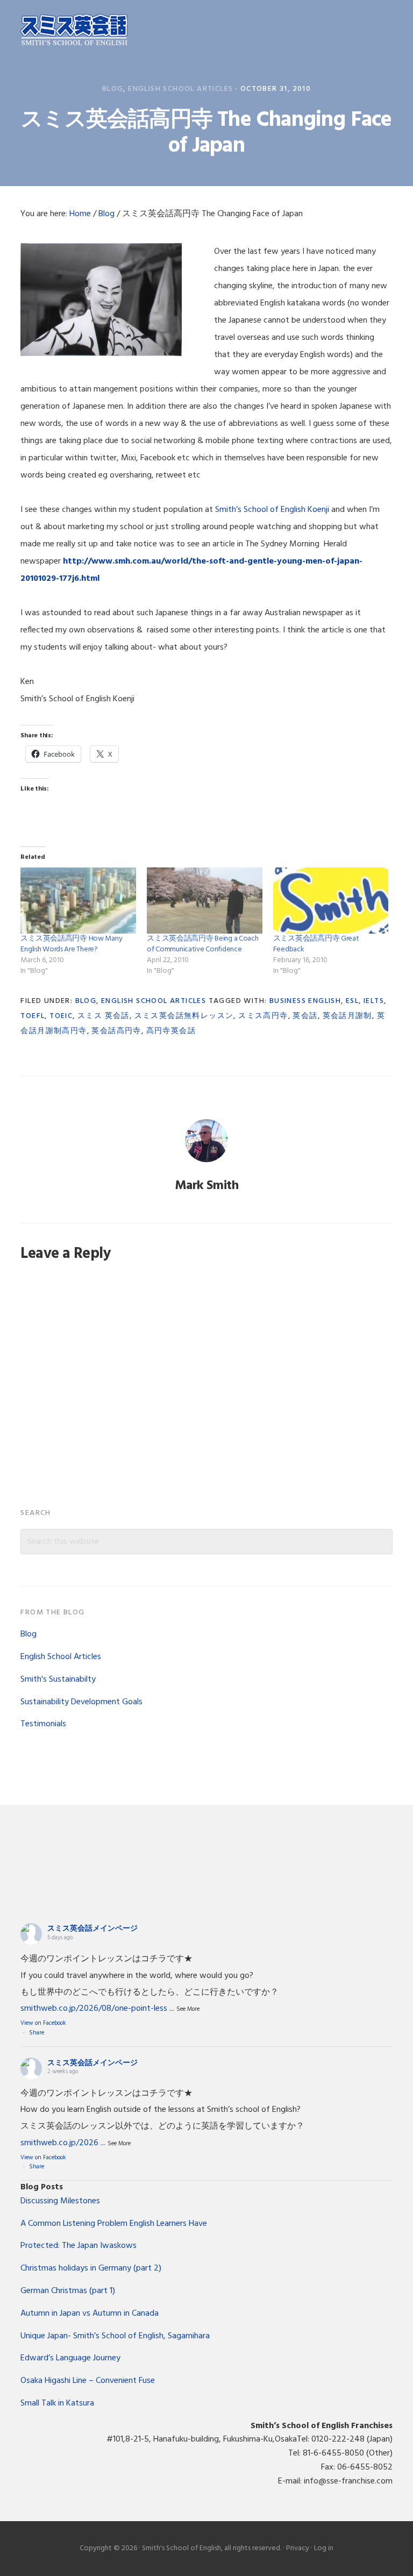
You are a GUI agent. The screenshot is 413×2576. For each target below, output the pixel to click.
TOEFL (33, 1016)
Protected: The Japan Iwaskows (79, 2246)
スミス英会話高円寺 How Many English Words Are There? (71, 944)
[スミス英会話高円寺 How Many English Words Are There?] (78, 901)
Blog (113, 89)
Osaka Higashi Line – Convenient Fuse (88, 2381)
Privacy (298, 2548)
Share (37, 2033)
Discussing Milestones (60, 2201)
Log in (324, 2548)
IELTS (374, 1001)
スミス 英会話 (104, 1016)
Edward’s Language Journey (70, 2358)
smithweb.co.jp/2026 (59, 2143)
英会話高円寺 (116, 1031)
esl (352, 1001)
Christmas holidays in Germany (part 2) (91, 2268)
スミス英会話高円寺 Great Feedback (316, 944)
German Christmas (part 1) (68, 2291)
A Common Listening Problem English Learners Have (114, 2224)
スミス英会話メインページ (92, 1929)
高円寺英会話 (171, 1031)
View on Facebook (43, 2023)
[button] (386, 31)
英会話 (305, 1016)
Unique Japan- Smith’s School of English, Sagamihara (115, 2336)
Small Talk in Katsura (57, 2403)
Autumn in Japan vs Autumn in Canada (90, 2314)
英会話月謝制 (347, 1016)
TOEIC (61, 1016)
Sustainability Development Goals (81, 1702)
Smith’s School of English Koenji (272, 510)
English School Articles (180, 89)
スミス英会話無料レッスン (184, 1016)
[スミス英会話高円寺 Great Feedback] (331, 901)
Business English (305, 1001)
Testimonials (43, 1724)
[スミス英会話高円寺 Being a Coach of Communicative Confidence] (205, 901)
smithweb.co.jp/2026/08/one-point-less (94, 2009)
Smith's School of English (74, 31)
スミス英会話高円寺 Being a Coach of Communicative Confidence (203, 944)
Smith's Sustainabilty (58, 1680)
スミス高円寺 (263, 1016)
